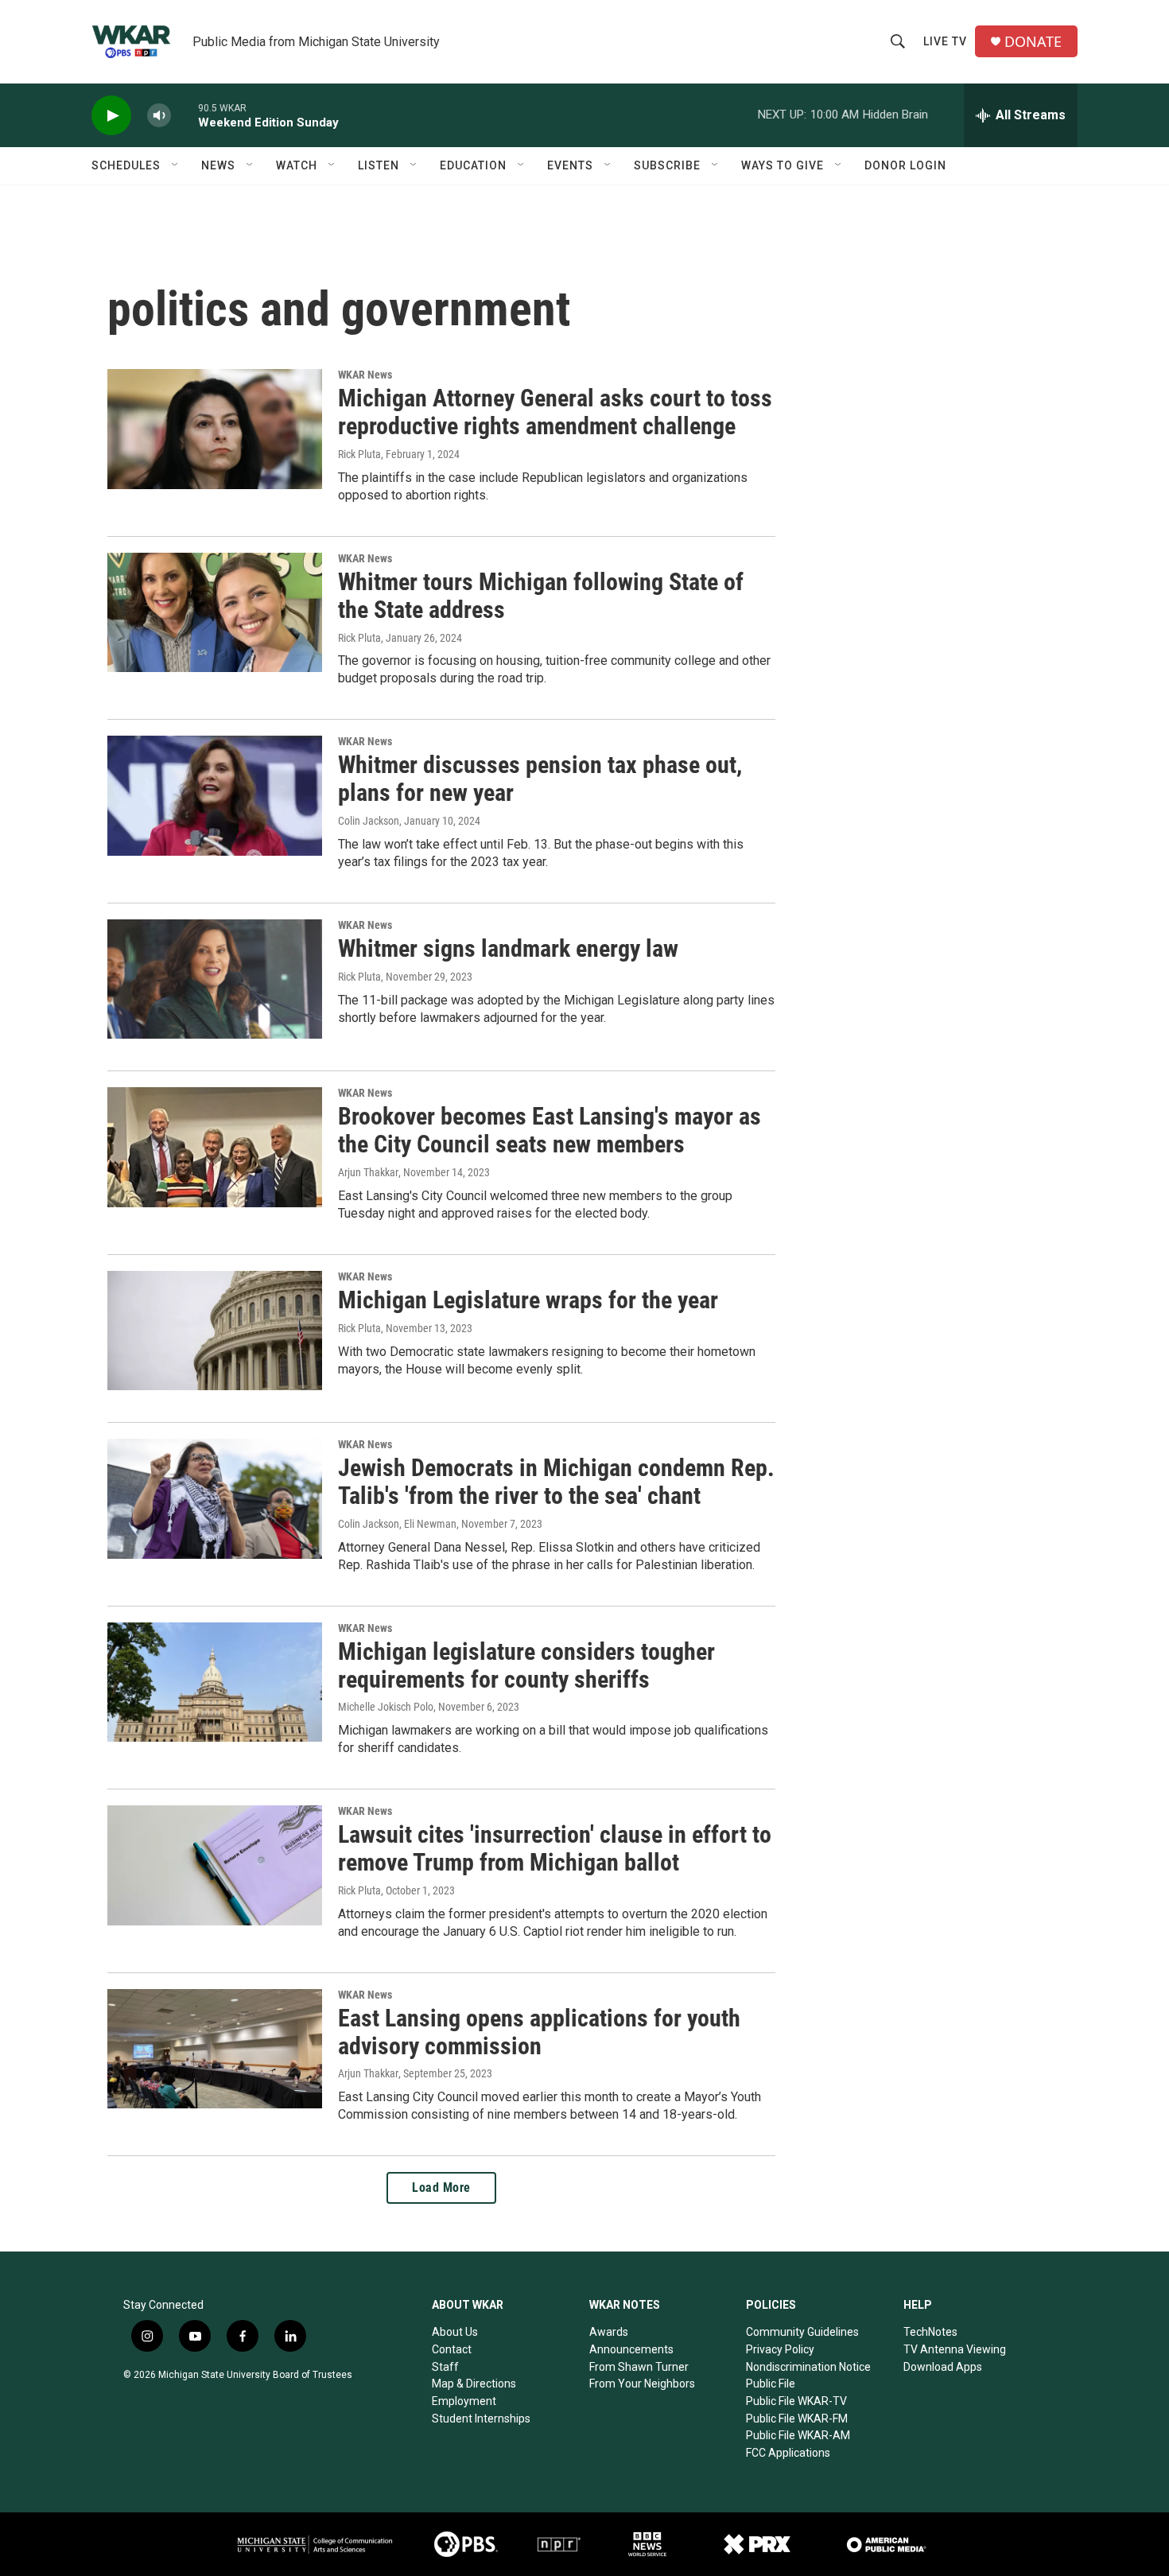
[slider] (184, 115)
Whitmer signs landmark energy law (508, 948)
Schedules (126, 165)
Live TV (945, 41)
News (218, 165)
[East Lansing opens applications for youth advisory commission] (215, 2049)
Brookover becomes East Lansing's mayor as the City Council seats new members (550, 1130)
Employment (464, 2401)
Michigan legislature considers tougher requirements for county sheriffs (526, 1665)
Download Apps (943, 2367)
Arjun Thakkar (368, 1172)
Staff (445, 2367)
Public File (771, 2384)
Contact (452, 2349)
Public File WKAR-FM (797, 2419)
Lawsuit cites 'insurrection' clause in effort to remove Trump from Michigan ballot (555, 1848)
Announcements (631, 2349)
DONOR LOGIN (905, 165)
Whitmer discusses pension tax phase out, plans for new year (540, 779)
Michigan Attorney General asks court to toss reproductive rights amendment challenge (555, 412)
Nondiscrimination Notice (808, 2367)
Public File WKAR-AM (798, 2435)
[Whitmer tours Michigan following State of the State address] (215, 612)
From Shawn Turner (639, 2367)
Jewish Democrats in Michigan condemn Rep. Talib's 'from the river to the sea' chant (556, 1482)
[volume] (159, 116)
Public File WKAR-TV (796, 2401)
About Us (455, 2332)
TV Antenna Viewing (955, 2349)
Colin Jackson (369, 821)
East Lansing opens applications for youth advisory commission (539, 2032)
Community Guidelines (802, 2332)
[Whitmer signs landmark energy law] (215, 979)
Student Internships (481, 2419)
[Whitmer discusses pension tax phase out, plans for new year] (215, 795)
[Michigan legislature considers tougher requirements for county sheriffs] (215, 1682)
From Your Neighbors (642, 2384)
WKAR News (365, 375)
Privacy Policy (780, 2349)
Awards (609, 2332)
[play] (111, 116)
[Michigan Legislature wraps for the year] (215, 1331)
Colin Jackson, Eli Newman (397, 1524)
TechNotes (930, 2332)
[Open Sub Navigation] (176, 165)
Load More (441, 2187)
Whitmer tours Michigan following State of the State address (541, 596)
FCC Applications (788, 2453)
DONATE (1033, 42)
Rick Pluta (359, 454)
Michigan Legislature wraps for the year (528, 1300)
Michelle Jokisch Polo (386, 1707)
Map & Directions (474, 2384)
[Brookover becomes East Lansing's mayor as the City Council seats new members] (215, 1147)
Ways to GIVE (783, 165)
